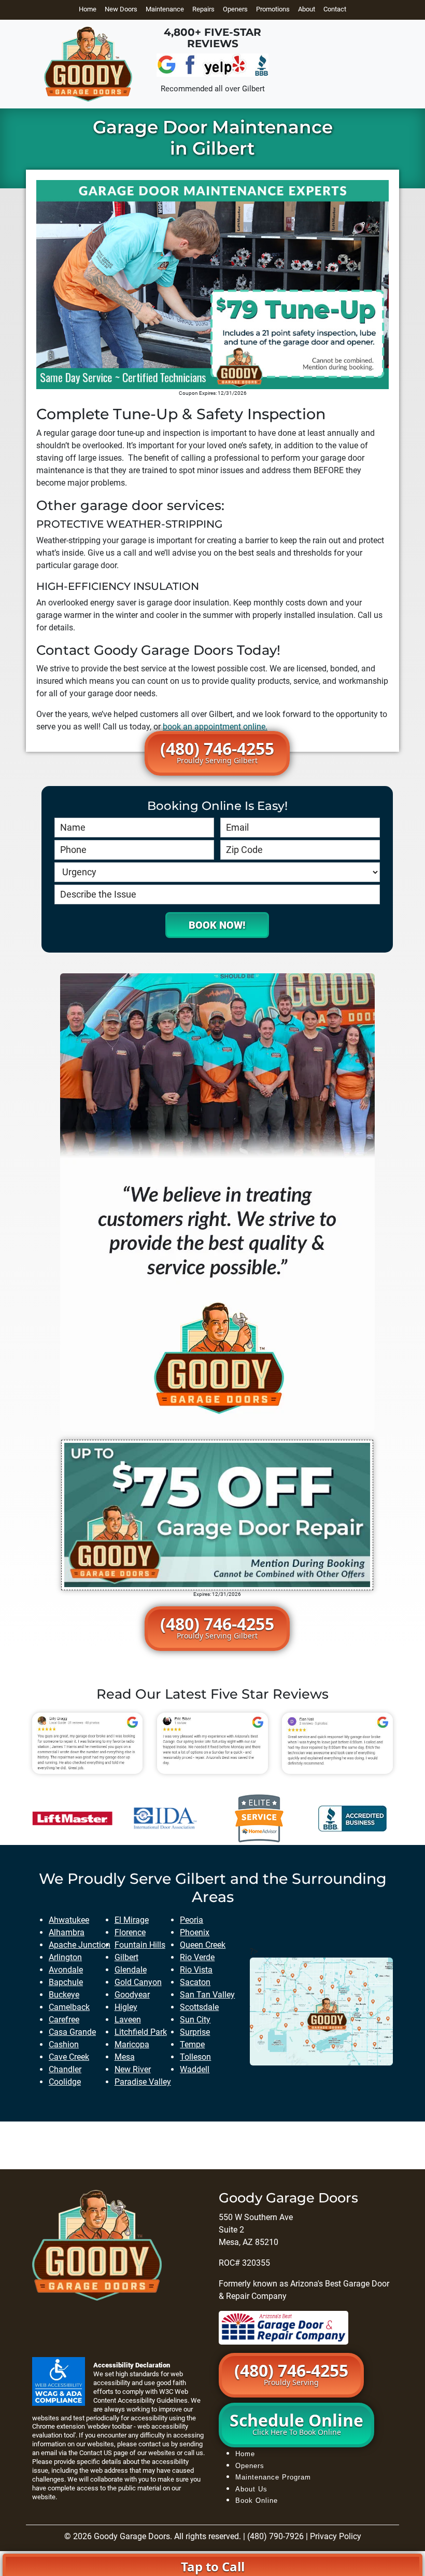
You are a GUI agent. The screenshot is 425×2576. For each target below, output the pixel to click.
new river (133, 2069)
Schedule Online (296, 2423)
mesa (125, 2057)
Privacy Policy (336, 2536)
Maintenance (165, 9)
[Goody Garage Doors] (88, 64)
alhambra (67, 1932)
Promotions (273, 9)
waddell (195, 2069)
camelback (69, 2007)
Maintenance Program (273, 2477)
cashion (64, 2044)
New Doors (121, 9)
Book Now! (217, 925)
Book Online (257, 2501)
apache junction (80, 1945)
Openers (235, 9)
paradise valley (143, 2082)
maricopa (132, 2044)
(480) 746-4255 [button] (217, 751)
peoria (192, 1920)
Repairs (203, 9)
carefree (64, 2020)
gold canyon (138, 1982)
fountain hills (140, 1945)
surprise (195, 2032)
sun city (195, 2020)
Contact (335, 9)
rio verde (197, 1957)
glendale (131, 1970)
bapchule (66, 1982)
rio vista (196, 1970)
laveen (128, 2020)
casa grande (72, 2032)
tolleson (195, 2057)
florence (130, 1932)
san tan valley (207, 1995)
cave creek (69, 2057)
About (307, 9)
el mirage (132, 1920)
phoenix (195, 1932)
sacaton (195, 1982)
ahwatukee (69, 1920)
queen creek (203, 1945)
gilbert (126, 1957)
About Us (251, 2489)
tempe (192, 2044)
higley (126, 2007)
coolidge (65, 2082)
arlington (65, 1957)
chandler (65, 2069)
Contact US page (104, 2453)
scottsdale (199, 2007)
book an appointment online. (215, 727)
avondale (66, 1970)
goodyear (132, 1995)
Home (88, 9)
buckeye (64, 1995)
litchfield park (141, 2032)
